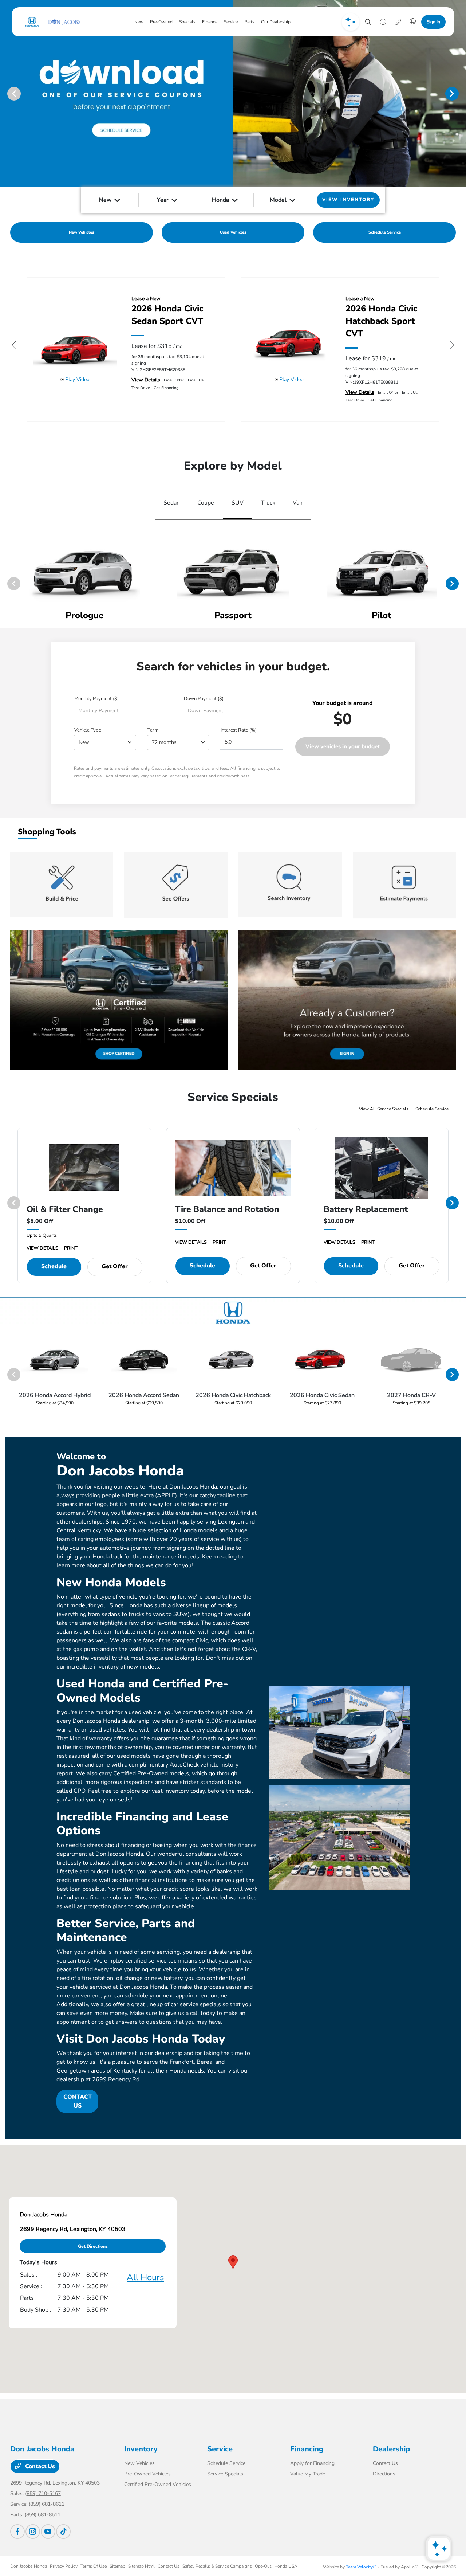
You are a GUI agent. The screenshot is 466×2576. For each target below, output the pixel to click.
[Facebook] (17, 2532)
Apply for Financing (312, 2463)
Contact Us (39, 2466)
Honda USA (286, 2566)
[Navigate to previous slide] (5, 93)
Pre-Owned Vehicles (147, 2474)
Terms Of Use (94, 2566)
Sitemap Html (141, 2566)
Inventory (141, 2449)
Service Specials (225, 2474)
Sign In (433, 22)
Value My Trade (308, 2474)
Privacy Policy (64, 2566)
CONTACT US (78, 2101)
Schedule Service (432, 1109)
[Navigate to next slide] (461, 93)
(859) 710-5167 (43, 2493)
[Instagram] (33, 2532)
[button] (233, 2262)
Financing (307, 2449)
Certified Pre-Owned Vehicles (158, 2484)
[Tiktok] (63, 2532)
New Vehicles (139, 2463)
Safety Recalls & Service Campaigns (217, 2566)
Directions (384, 2474)
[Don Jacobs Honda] (52, 22)
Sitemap (117, 2566)
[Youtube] (48, 2532)
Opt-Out (263, 2566)
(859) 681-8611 (47, 2504)
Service (220, 2449)
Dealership (391, 2449)
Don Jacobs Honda (29, 2566)
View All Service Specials (384, 1109)
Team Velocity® (361, 2567)
